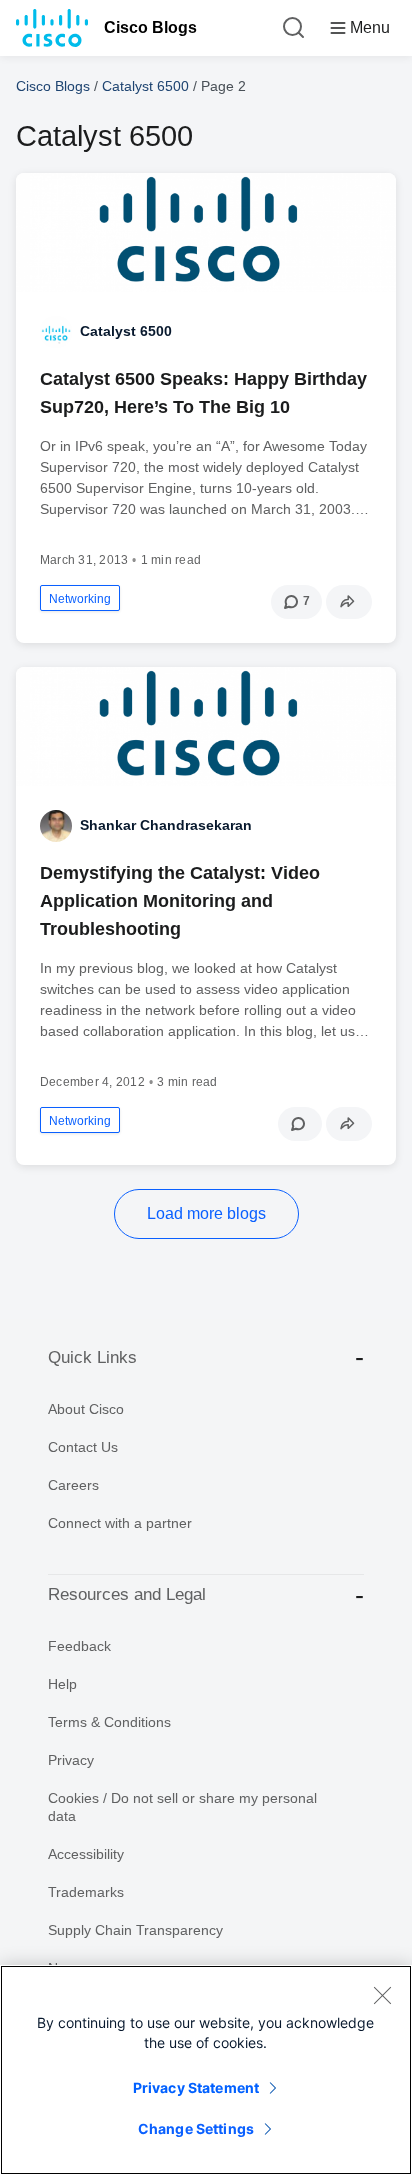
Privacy (71, 1760)
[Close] (382, 1995)
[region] (206, 2070)
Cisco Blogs (150, 27)
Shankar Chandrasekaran (166, 825)
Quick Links (92, 1357)
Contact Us (83, 1447)
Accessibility (86, 1854)
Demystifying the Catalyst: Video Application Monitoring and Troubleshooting (180, 901)
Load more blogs (206, 1213)
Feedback (79, 1646)
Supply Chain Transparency (135, 1930)
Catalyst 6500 (145, 86)
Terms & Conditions (109, 1722)
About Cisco (86, 1409)
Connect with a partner (120, 1523)
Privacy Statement (196, 2087)
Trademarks (86, 1892)
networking (80, 599)
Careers (73, 1485)
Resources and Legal (127, 1594)
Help (62, 1684)
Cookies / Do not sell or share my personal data (182, 1807)
